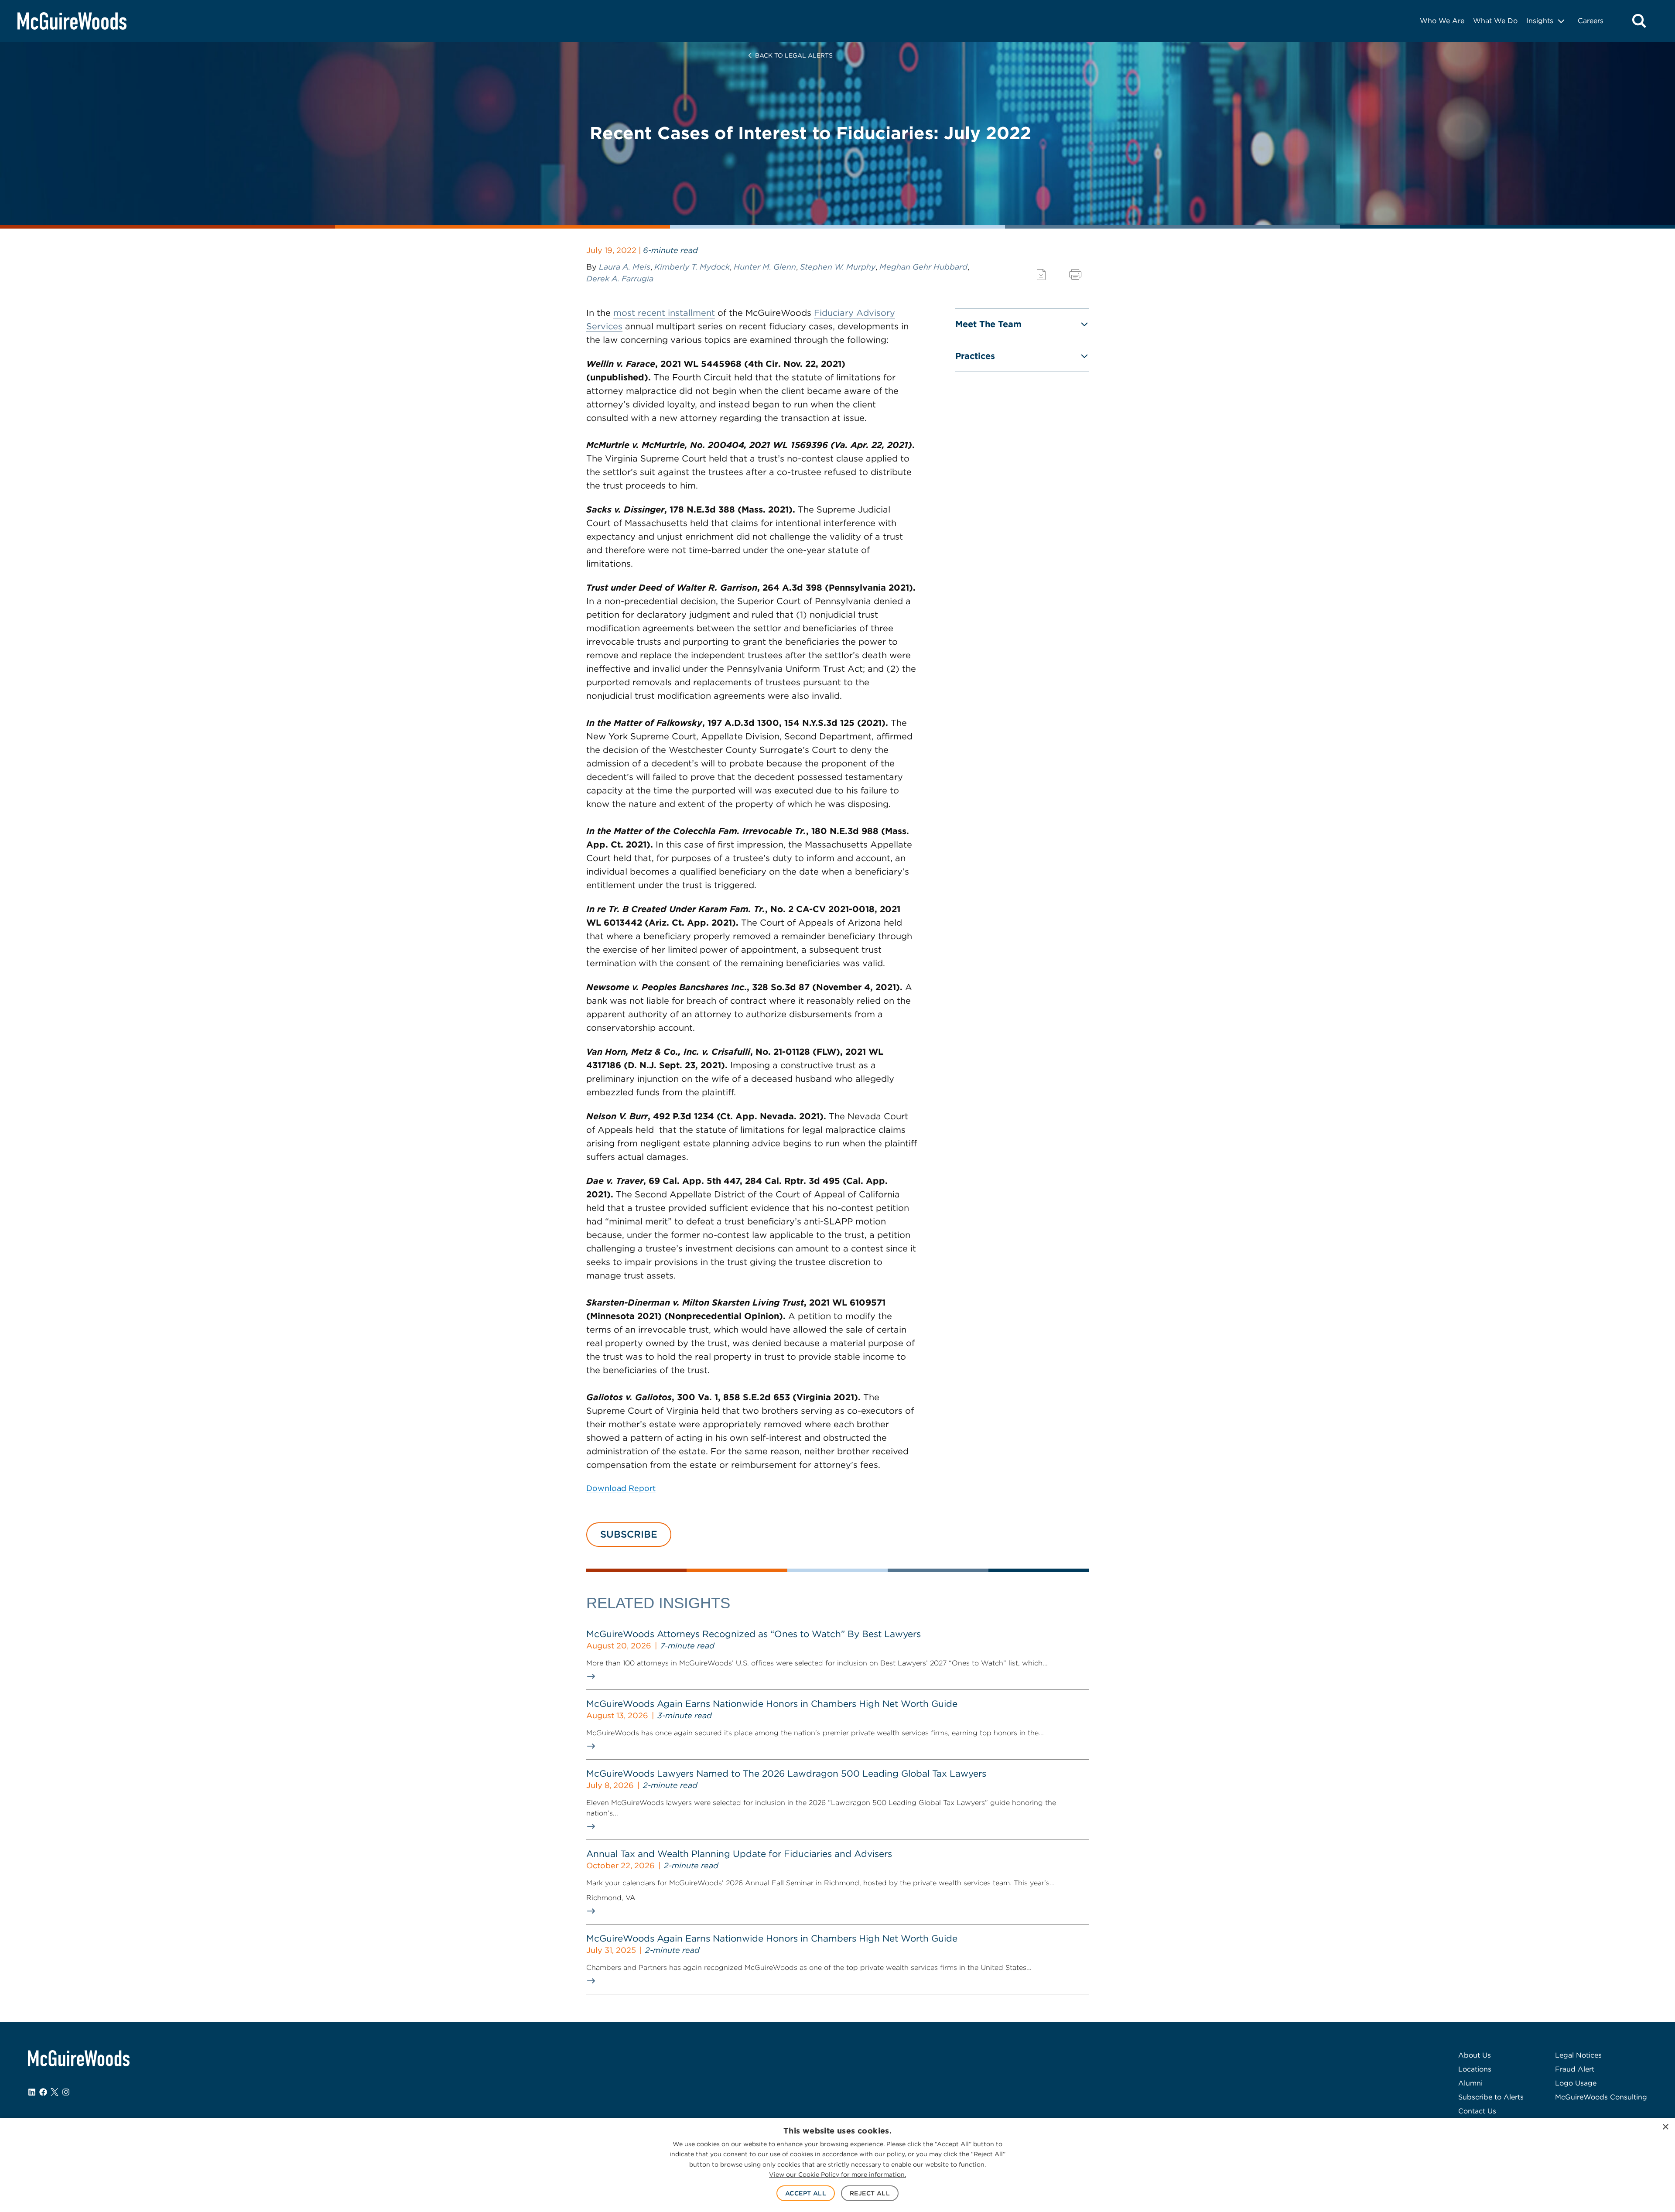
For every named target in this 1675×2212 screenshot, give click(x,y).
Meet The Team (988, 324)
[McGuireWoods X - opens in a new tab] (55, 2092)
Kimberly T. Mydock (692, 267)
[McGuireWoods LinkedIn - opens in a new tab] (32, 2092)
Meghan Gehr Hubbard (923, 267)
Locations (1475, 2069)
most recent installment (664, 313)
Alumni (1470, 2083)
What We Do (1495, 21)
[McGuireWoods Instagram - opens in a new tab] (66, 2092)
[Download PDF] (1041, 275)
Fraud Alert (1575, 2069)
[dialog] (837, 2165)
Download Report (621, 1488)
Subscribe (629, 1534)
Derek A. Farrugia (620, 279)
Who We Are (1442, 21)
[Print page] (1075, 275)
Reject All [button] (870, 2193)
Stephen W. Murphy (838, 267)
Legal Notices (1578, 2055)
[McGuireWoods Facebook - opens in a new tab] (43, 2092)
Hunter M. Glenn (765, 267)
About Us (1475, 2055)
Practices (975, 356)
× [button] (1665, 2127)
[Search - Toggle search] (1639, 21)
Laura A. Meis (625, 267)
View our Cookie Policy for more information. (837, 2174)
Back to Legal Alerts (794, 55)
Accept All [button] (806, 2193)
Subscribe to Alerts (1491, 2097)
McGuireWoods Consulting (1601, 2097)
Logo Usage (1576, 2083)
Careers (1591, 21)
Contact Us (1477, 2111)
